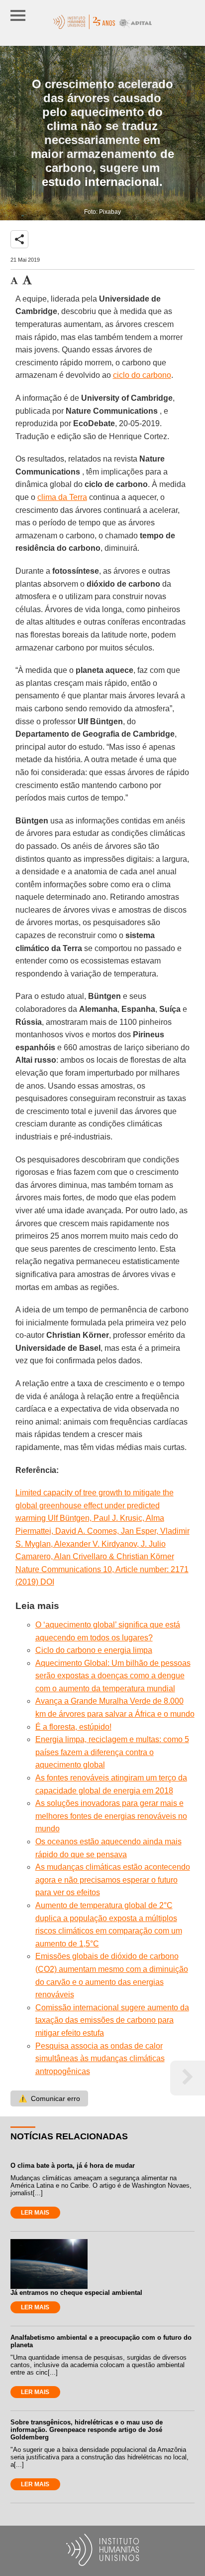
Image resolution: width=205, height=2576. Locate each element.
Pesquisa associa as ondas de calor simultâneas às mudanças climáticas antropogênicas (100, 2059)
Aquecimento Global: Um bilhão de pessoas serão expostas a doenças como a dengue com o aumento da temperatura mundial (113, 1676)
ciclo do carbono (142, 375)
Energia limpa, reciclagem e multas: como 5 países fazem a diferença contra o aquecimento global (112, 1752)
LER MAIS (35, 2213)
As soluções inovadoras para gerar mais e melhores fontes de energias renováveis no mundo (111, 1816)
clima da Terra (62, 497)
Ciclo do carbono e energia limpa (94, 1650)
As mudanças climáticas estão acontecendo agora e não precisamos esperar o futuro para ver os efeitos (113, 1880)
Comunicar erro (49, 2098)
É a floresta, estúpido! (73, 1727)
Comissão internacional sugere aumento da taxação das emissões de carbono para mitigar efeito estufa (112, 2020)
